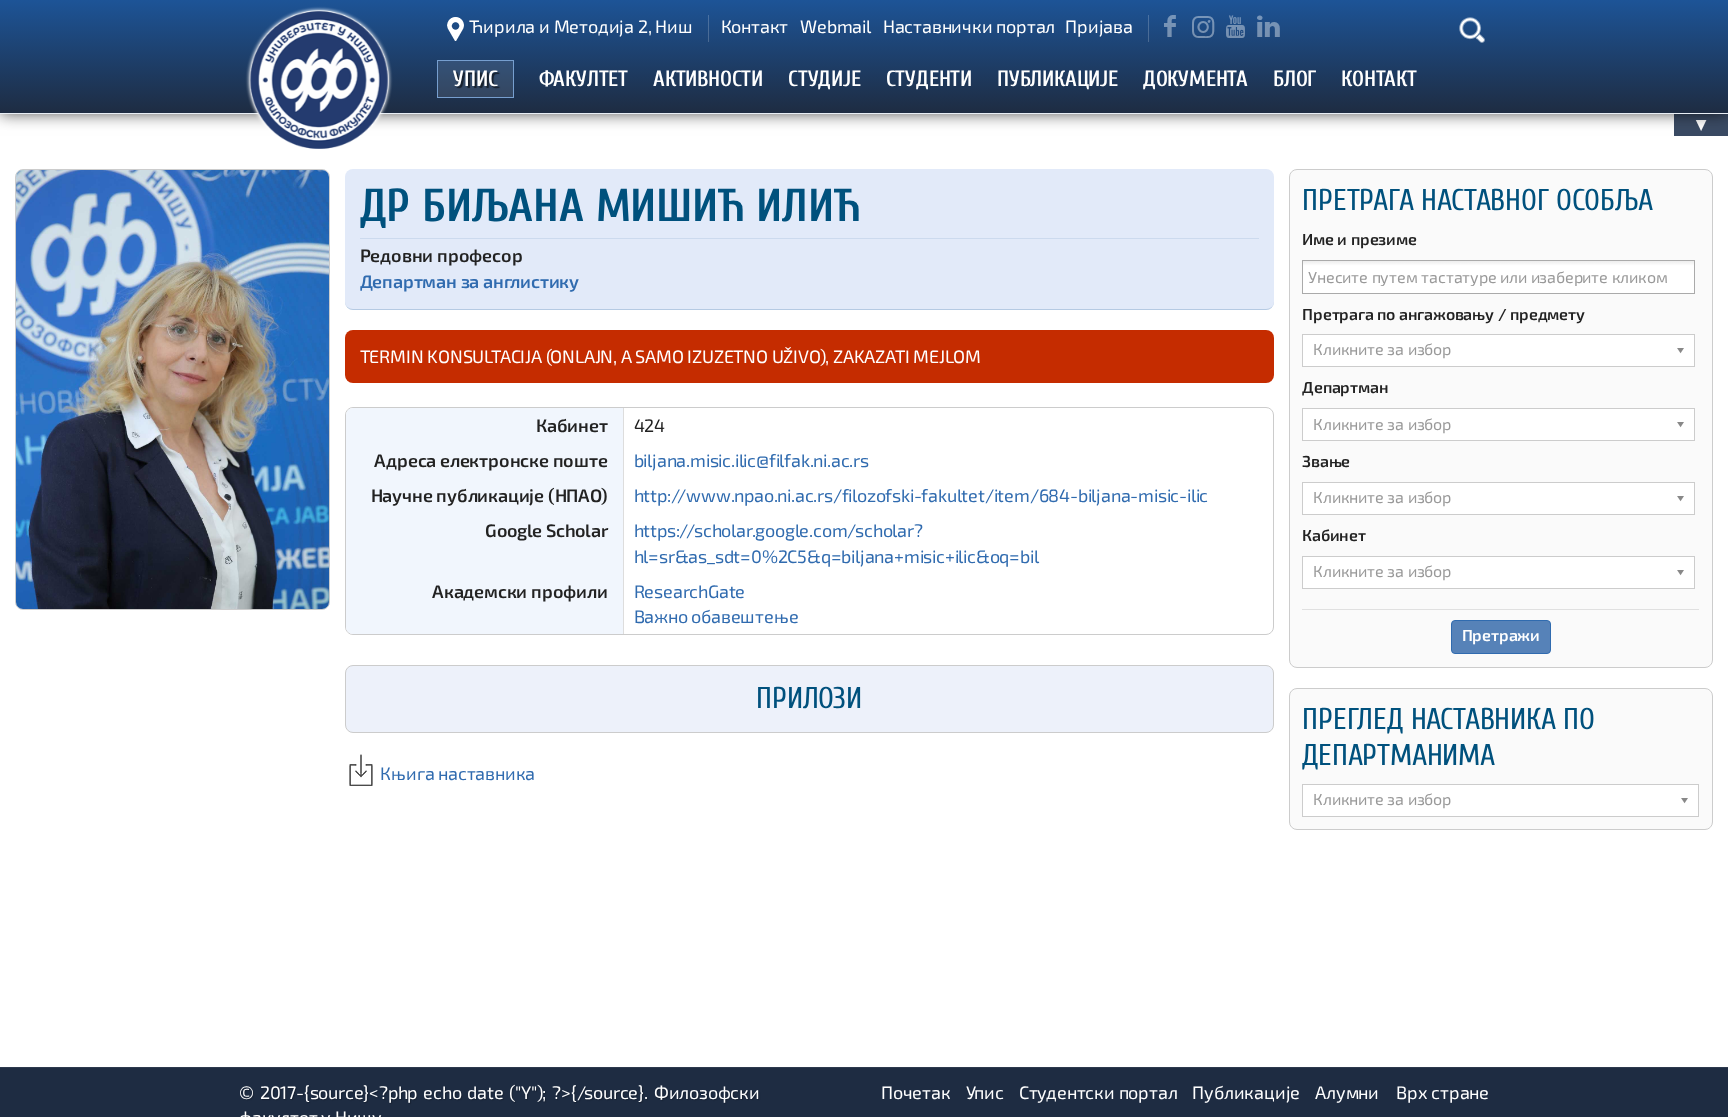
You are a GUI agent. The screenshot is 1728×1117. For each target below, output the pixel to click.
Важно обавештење (716, 616)
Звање (1326, 460)
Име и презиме (1359, 238)
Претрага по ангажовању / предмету (1443, 313)
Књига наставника (456, 773)
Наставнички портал (969, 26)
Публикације (1246, 1092)
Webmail (835, 26)
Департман (1345, 386)
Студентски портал (1098, 1092)
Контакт (755, 26)
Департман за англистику (469, 281)
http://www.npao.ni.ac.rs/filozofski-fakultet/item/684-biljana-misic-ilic (921, 495)
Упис (985, 1092)
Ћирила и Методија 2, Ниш (580, 26)
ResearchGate (690, 591)
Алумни (1347, 1092)
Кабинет (1334, 534)
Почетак (916, 1092)
